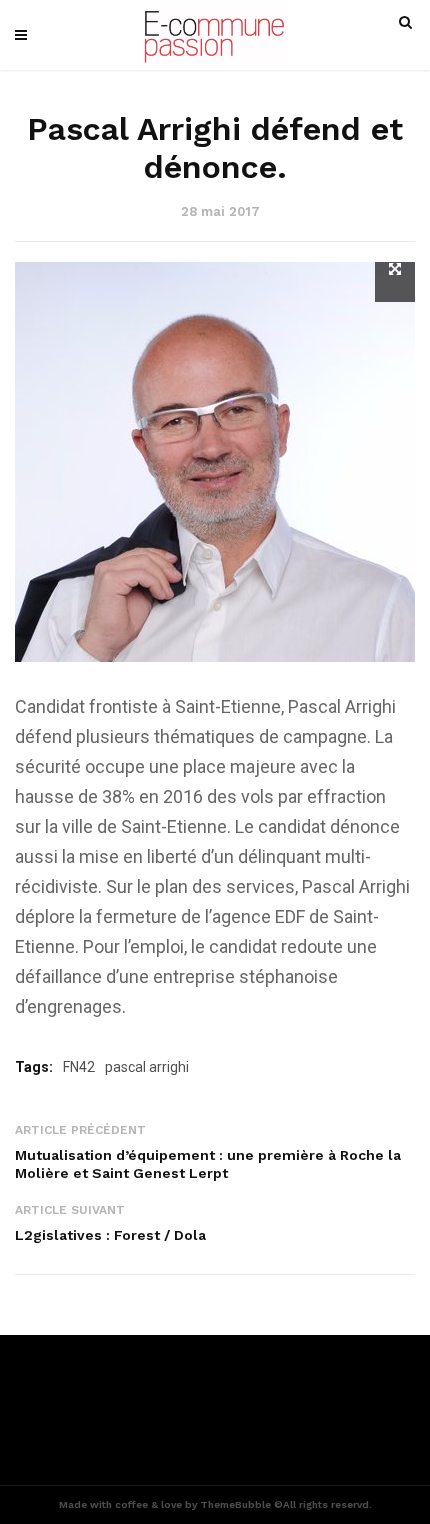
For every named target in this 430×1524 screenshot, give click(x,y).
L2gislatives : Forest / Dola (110, 1235)
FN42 (79, 1067)
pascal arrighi (147, 1067)
